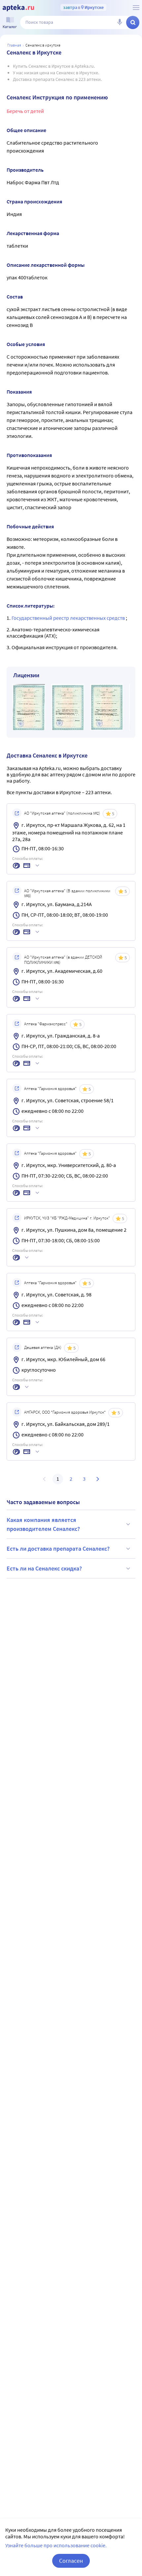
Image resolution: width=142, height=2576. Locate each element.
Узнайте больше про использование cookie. (56, 2545)
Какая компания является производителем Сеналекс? (43, 1524)
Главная (14, 45)
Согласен (71, 2561)
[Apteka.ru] (18, 8)
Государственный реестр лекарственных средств (69, 618)
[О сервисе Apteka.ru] (136, 8)
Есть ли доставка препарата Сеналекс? (58, 1549)
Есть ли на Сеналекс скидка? (44, 1568)
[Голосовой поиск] (120, 22)
